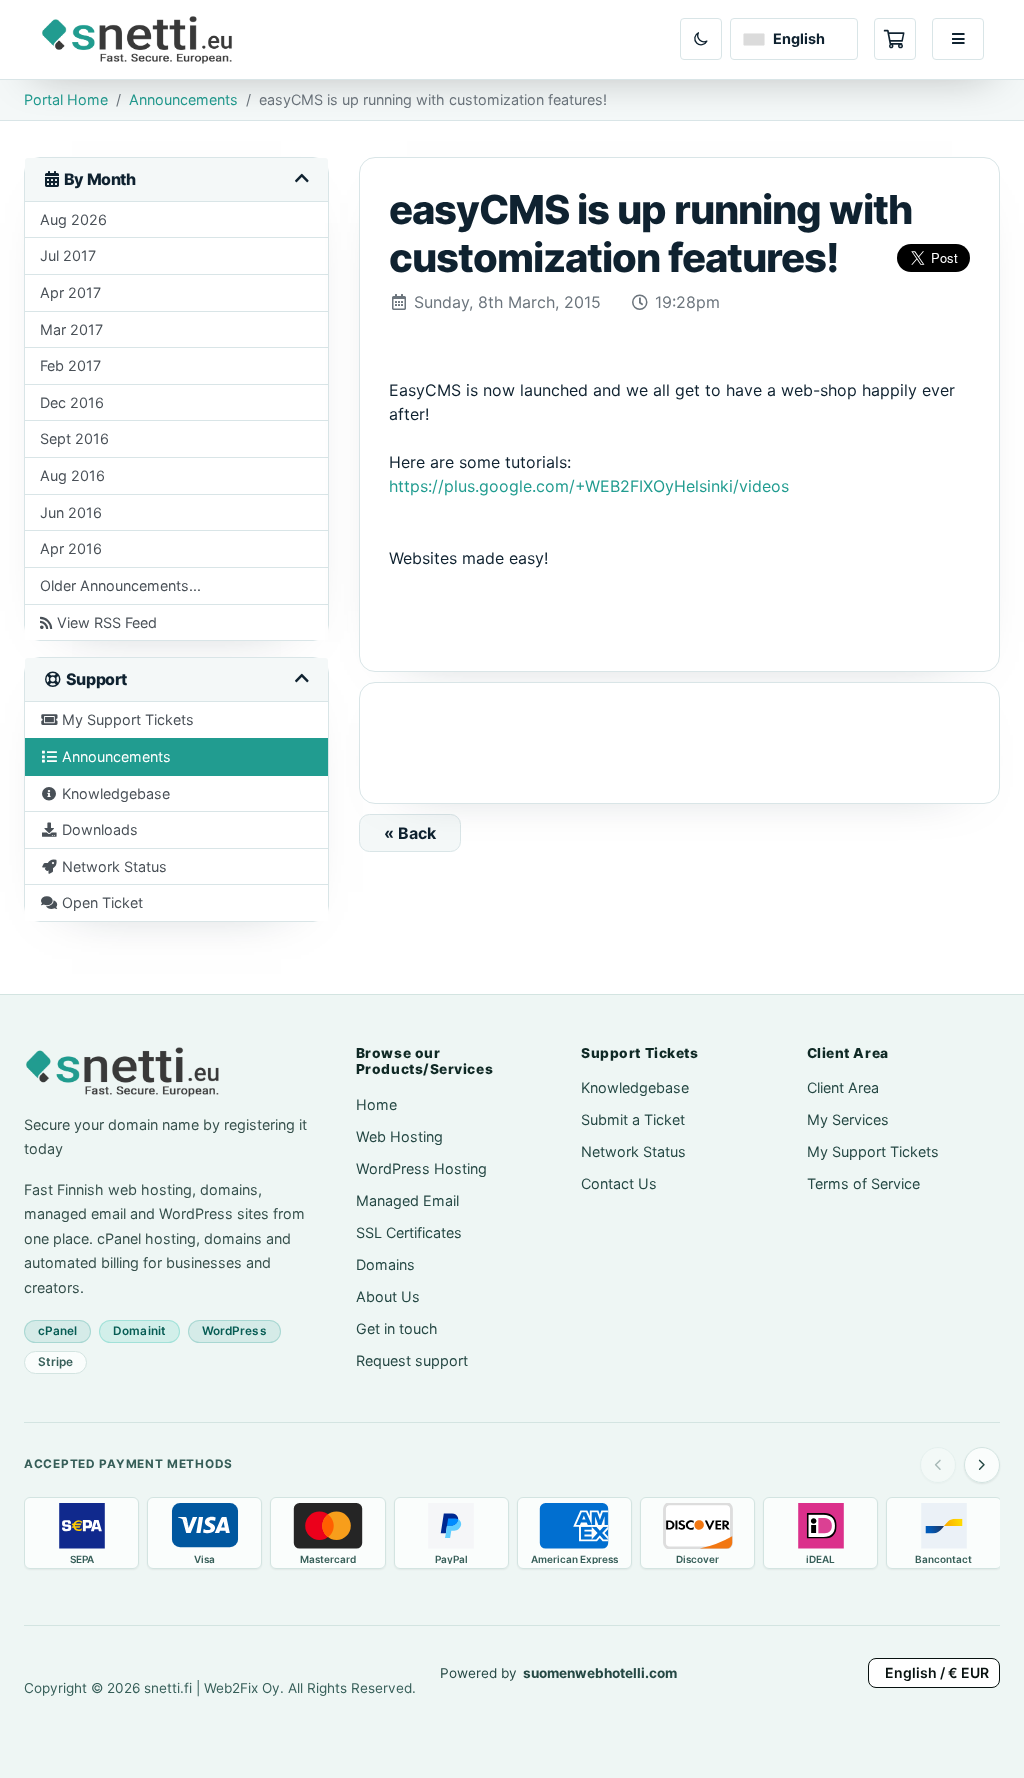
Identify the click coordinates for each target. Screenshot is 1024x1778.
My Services (848, 1119)
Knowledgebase (635, 1087)
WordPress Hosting (421, 1168)
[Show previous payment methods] (938, 1465)
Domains (385, 1264)
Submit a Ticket (633, 1119)
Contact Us (619, 1183)
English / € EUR (937, 1672)
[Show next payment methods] (982, 1465)
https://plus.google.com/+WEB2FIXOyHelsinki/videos (589, 486)
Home (376, 1104)
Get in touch (397, 1328)
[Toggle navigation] (958, 39)
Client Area (843, 1087)
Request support (412, 1360)
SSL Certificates (409, 1232)
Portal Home (66, 99)
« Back (410, 833)
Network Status (633, 1151)
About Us (388, 1296)
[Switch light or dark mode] (701, 39)
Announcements (183, 99)
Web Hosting (399, 1136)
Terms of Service (863, 1183)
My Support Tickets (873, 1151)
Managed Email (407, 1200)
